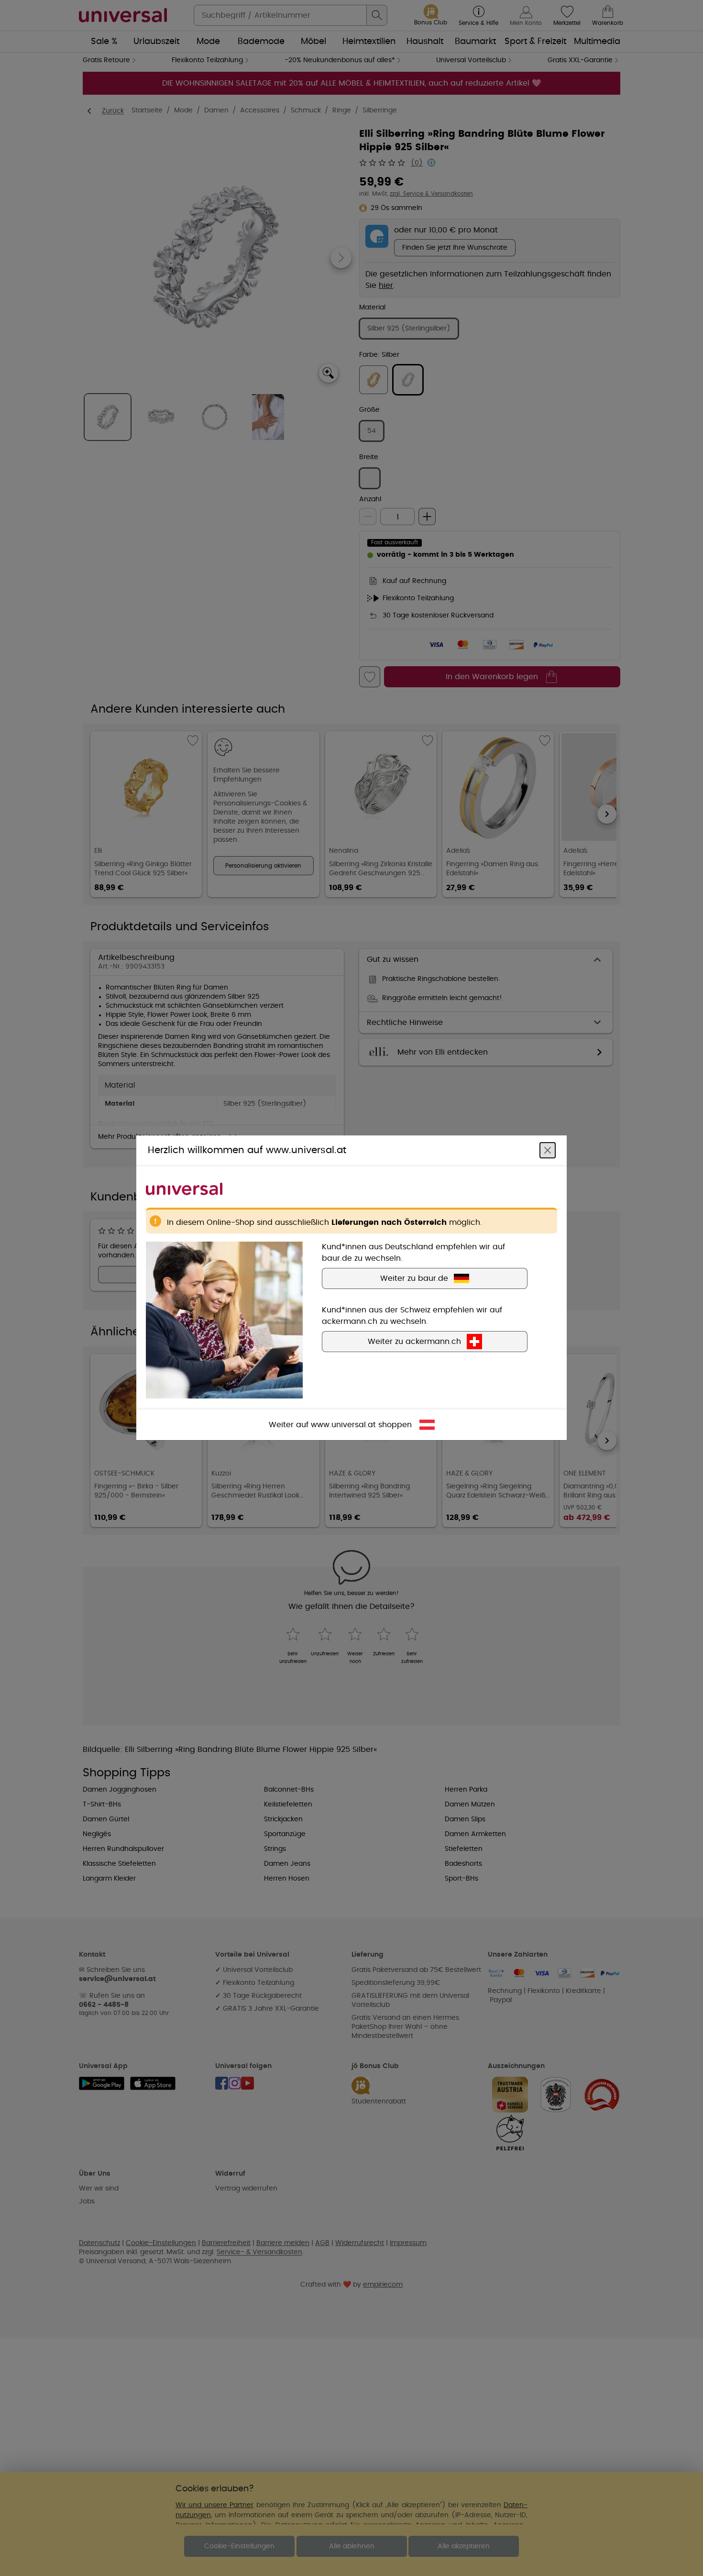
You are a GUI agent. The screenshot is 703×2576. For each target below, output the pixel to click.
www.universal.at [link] (343, 1425)
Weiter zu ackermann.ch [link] (414, 1342)
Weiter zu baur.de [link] (414, 1279)
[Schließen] (548, 1151)
